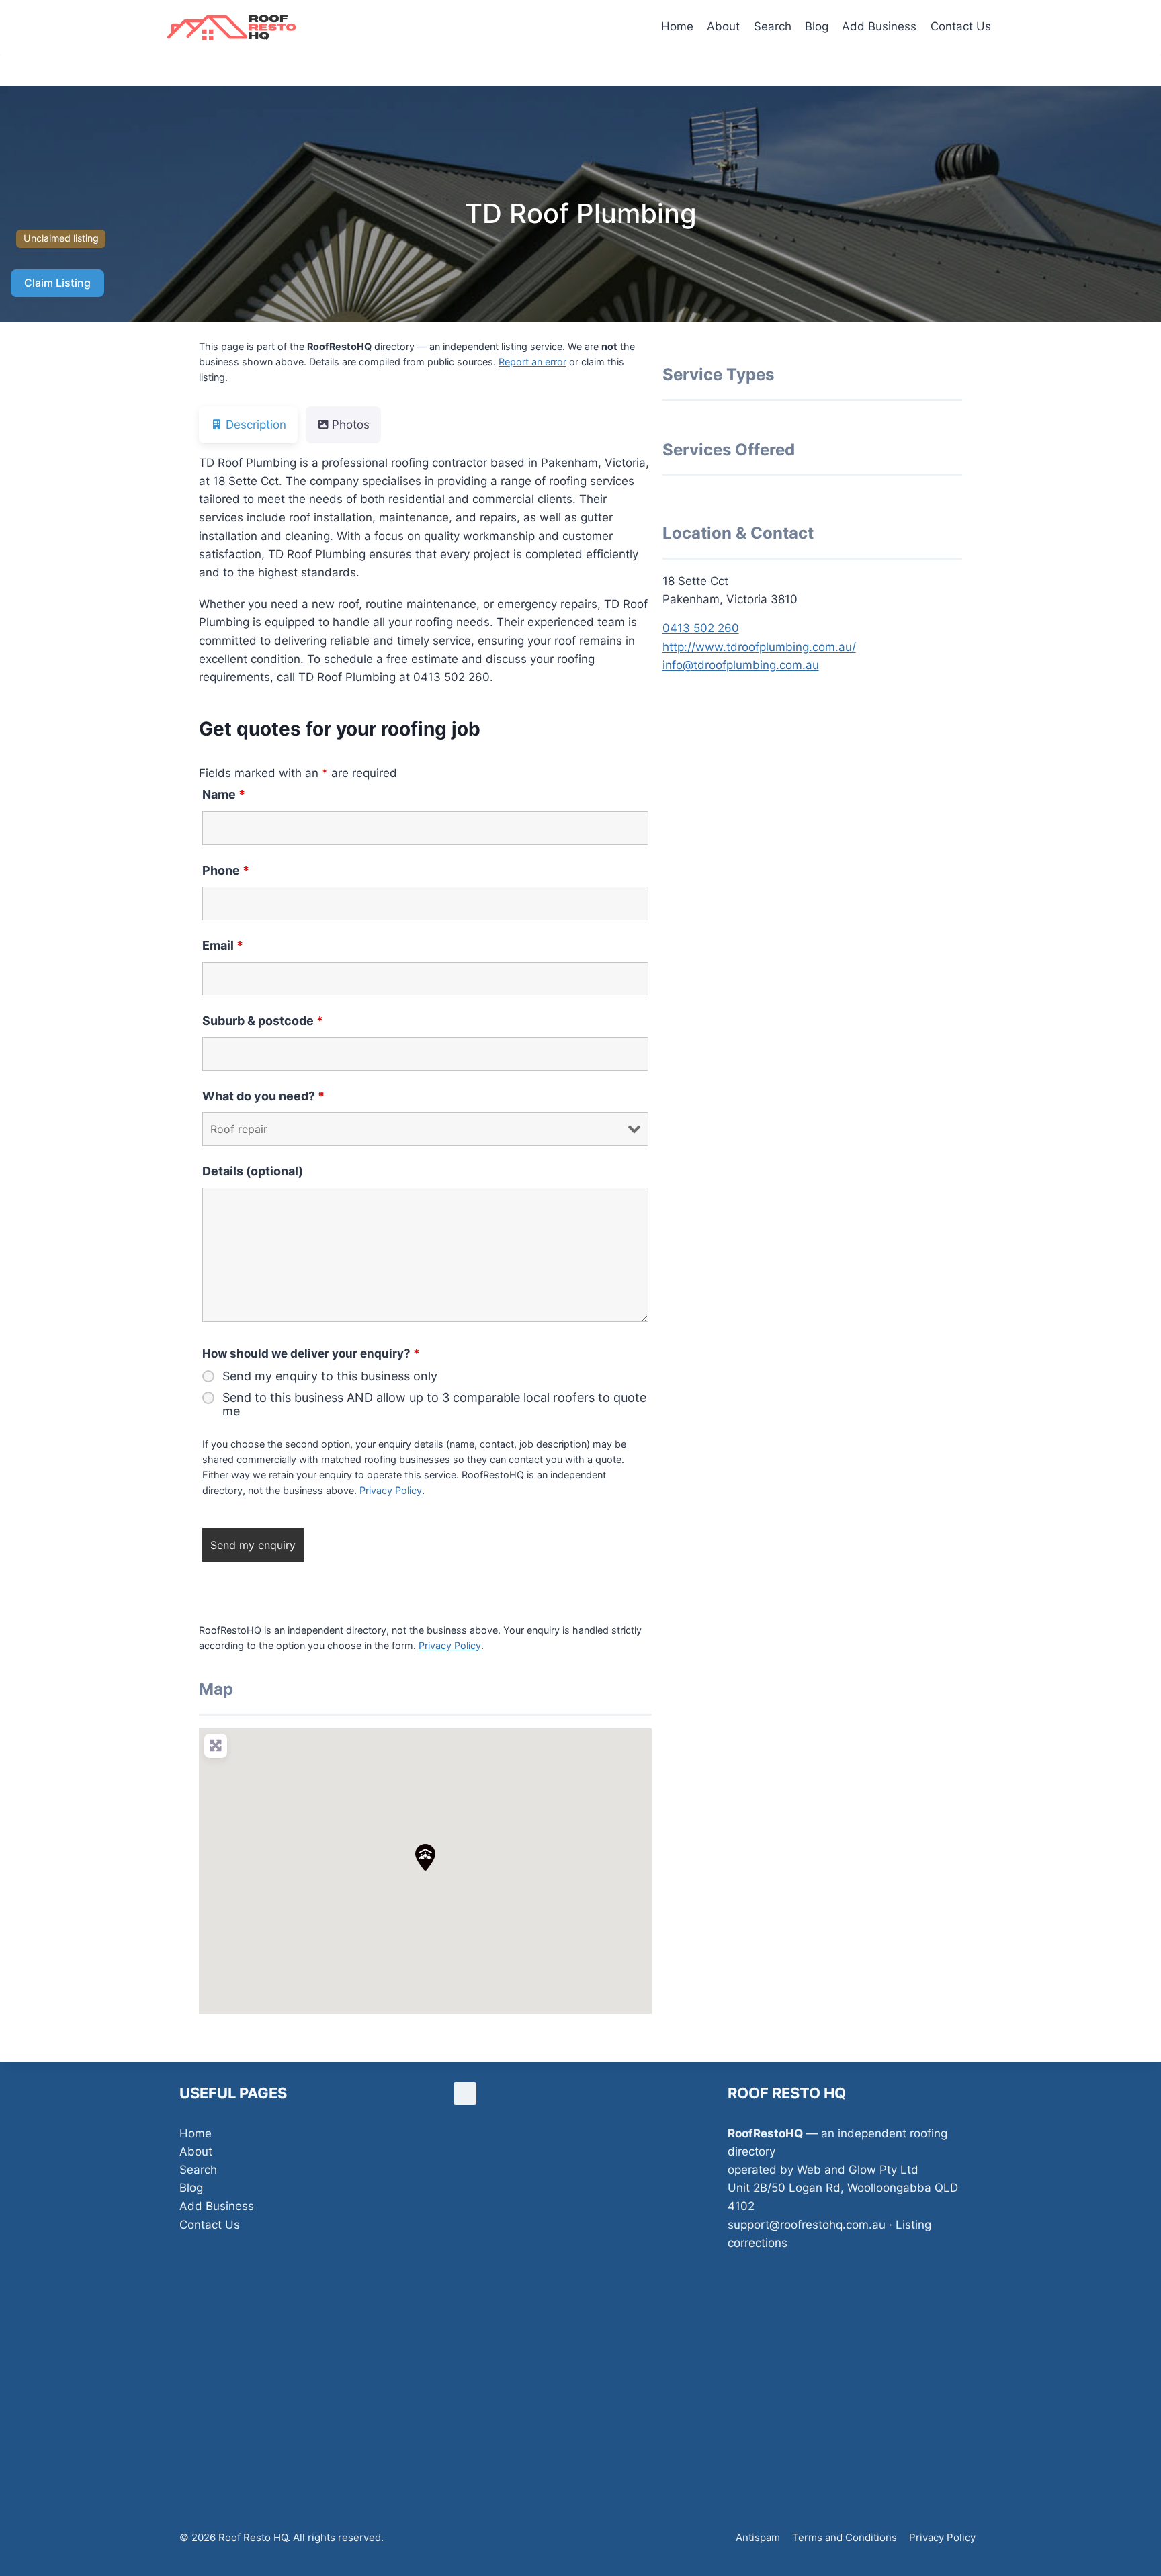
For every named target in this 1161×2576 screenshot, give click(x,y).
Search (773, 26)
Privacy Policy (391, 1490)
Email (223, 945)
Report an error (532, 362)
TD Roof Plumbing (581, 213)
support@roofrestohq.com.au (807, 2225)
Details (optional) (253, 1171)
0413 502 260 (701, 628)
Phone (226, 870)
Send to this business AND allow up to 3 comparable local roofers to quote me (434, 1405)
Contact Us (961, 26)
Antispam (758, 2537)
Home (677, 26)
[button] (425, 1857)
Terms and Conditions (845, 2537)
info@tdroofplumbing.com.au (741, 665)
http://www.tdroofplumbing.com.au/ (759, 647)
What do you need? (263, 1096)
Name (224, 794)
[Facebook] (465, 2094)
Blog (817, 26)
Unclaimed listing (61, 238)
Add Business (879, 26)
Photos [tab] (351, 425)
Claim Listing (57, 283)
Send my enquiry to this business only (330, 1376)
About (723, 26)
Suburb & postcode (263, 1021)
